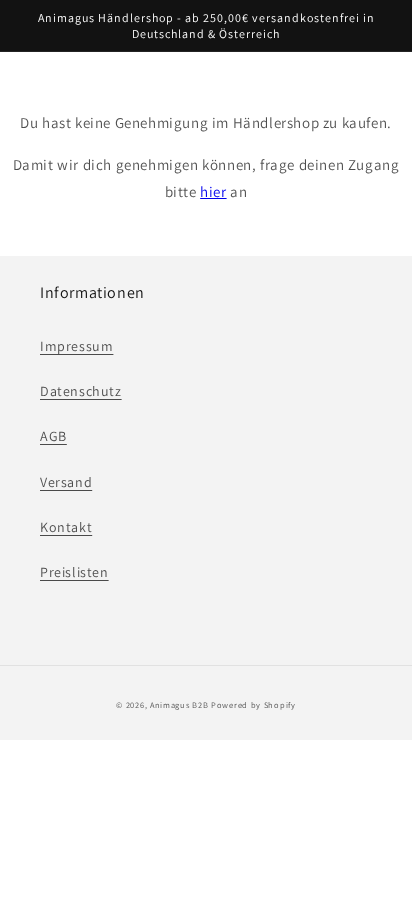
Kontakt (66, 527)
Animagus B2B (179, 704)
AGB (53, 436)
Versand (66, 482)
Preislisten (74, 572)
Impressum (76, 346)
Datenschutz (81, 391)
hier (213, 191)
